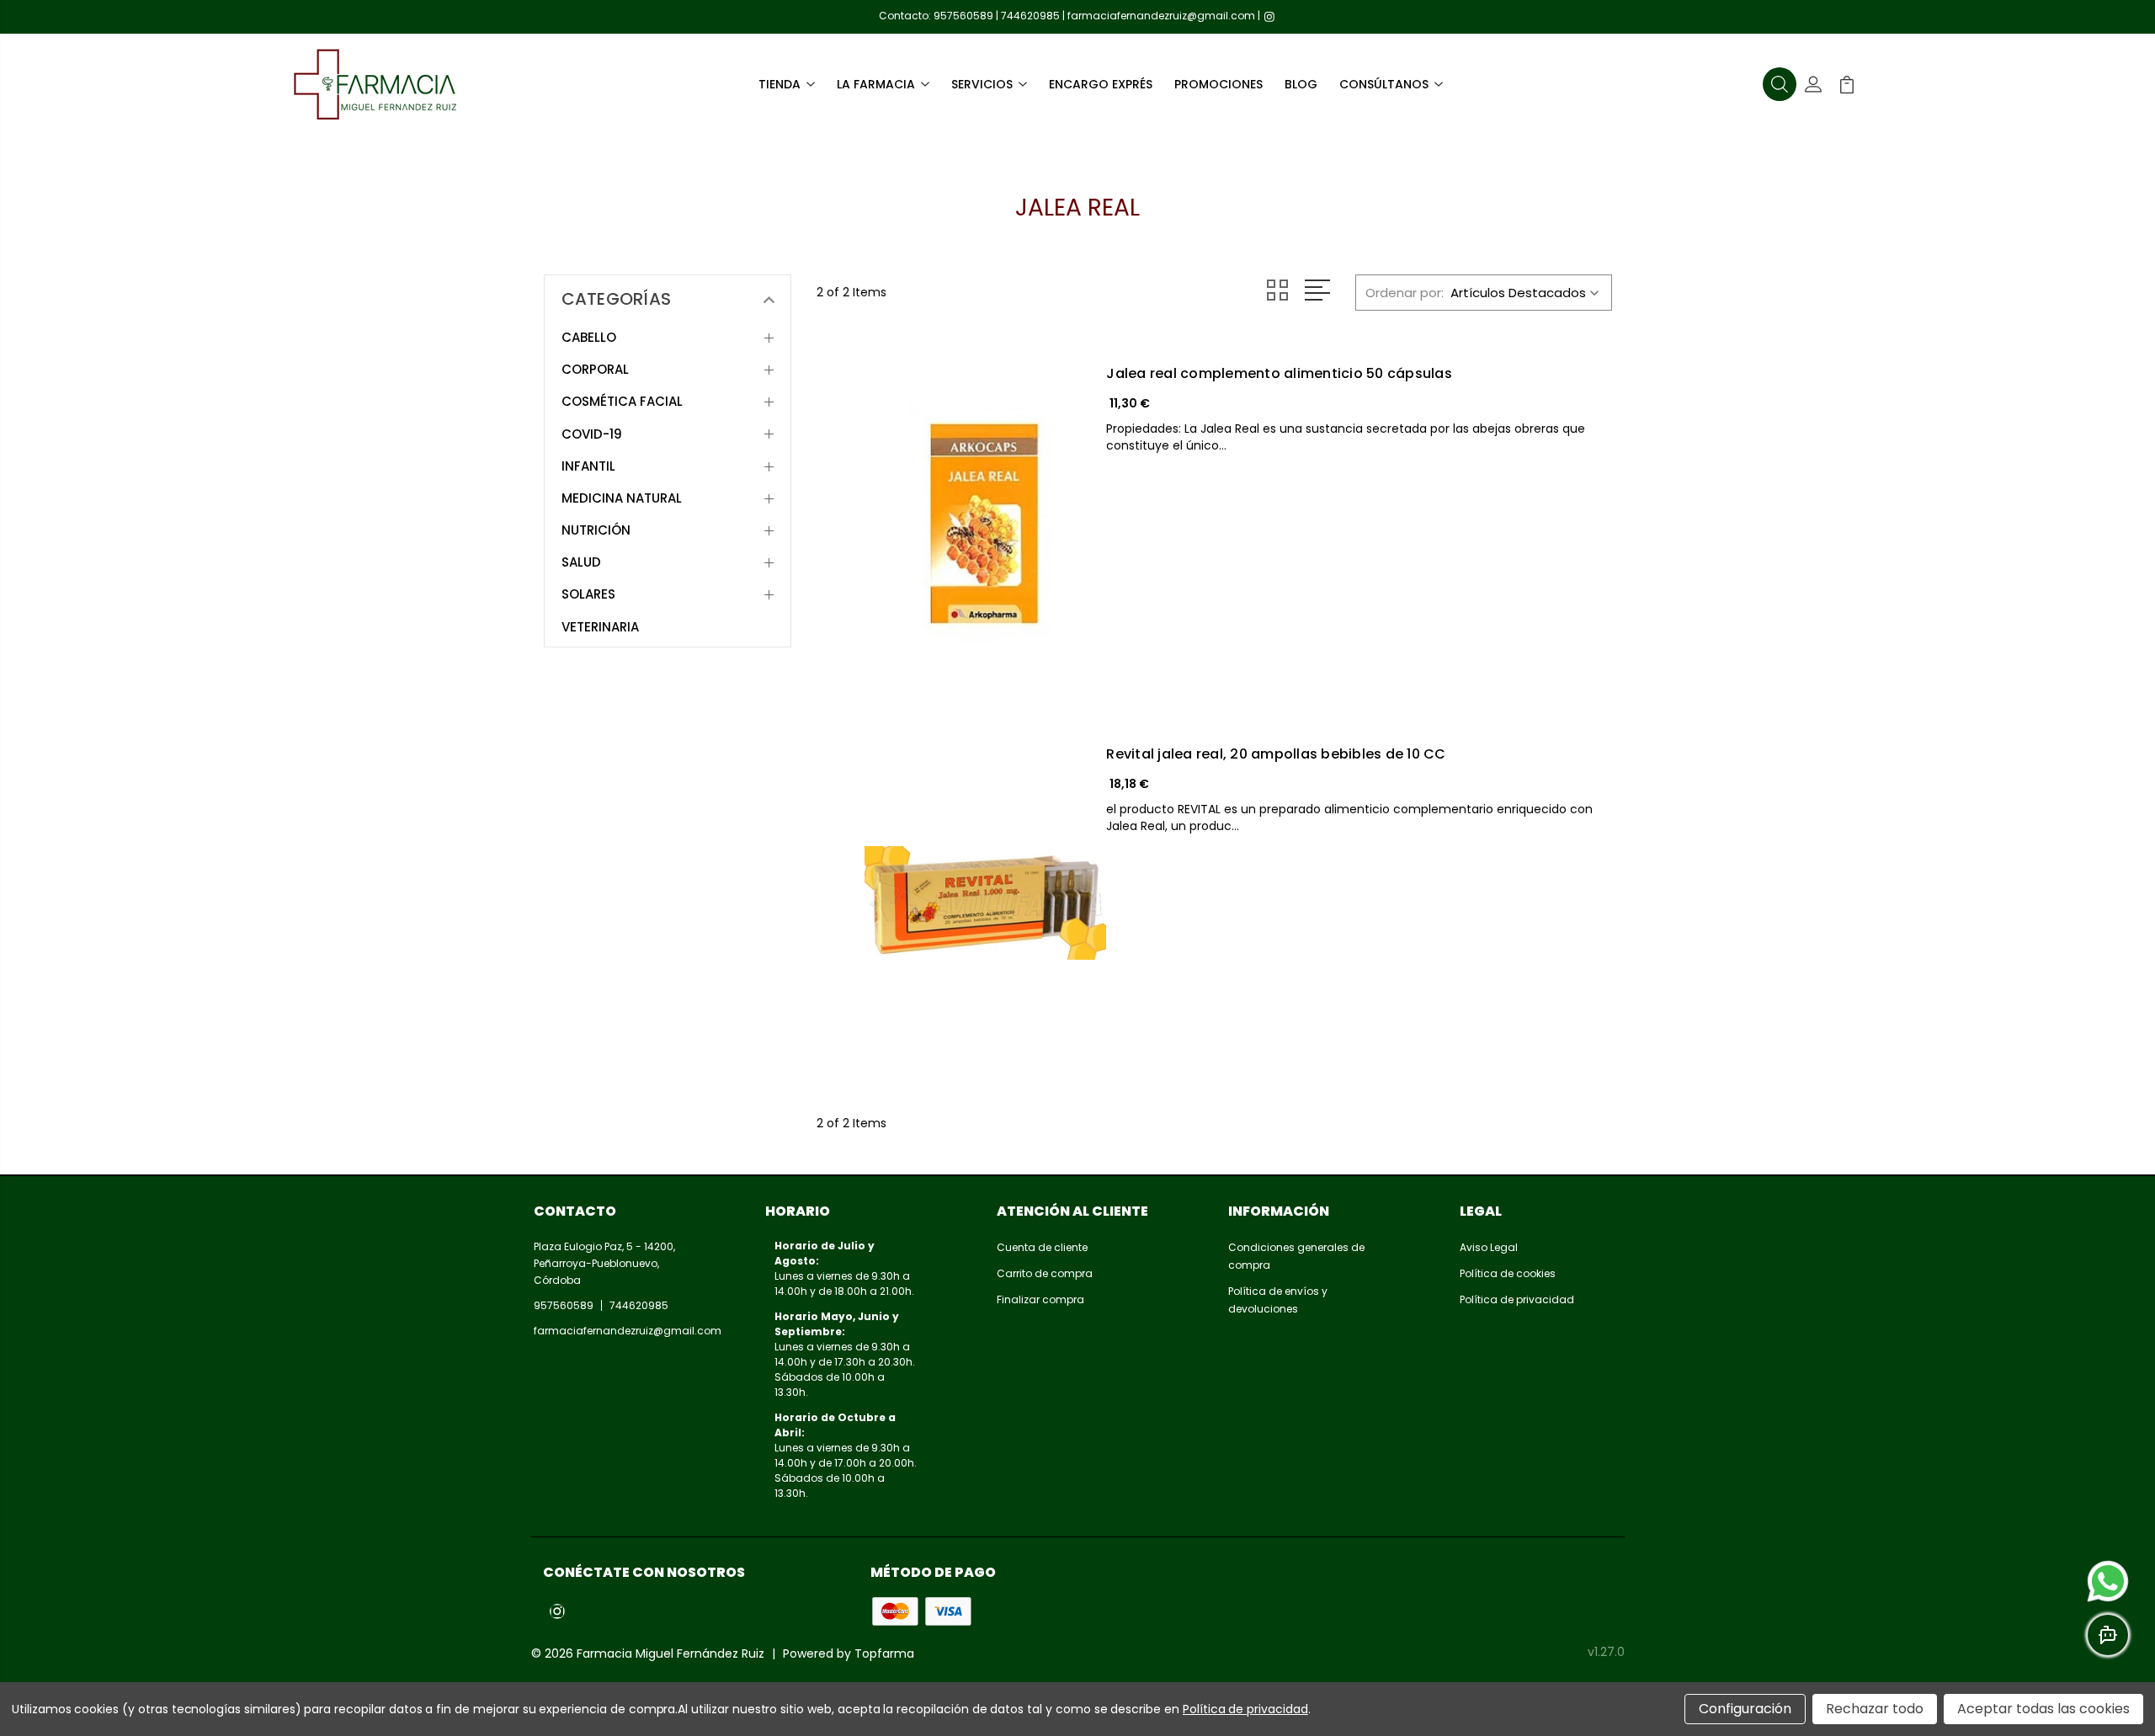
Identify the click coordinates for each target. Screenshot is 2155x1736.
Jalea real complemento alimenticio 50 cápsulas (1279, 374)
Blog (1301, 84)
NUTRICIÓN (596, 530)
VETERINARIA (600, 627)
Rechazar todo (1875, 1709)
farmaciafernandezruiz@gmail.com (1161, 16)
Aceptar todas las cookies (2043, 1709)
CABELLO (589, 338)
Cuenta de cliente (1042, 1247)
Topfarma (884, 1653)
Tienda (780, 84)
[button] (1780, 84)
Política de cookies (1508, 1273)
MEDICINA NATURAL (622, 498)
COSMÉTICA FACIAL (622, 402)
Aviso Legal (1489, 1247)
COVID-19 (592, 434)
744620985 (1030, 16)
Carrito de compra (1045, 1273)
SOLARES (588, 594)
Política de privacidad (1517, 1299)
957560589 (963, 16)
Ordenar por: (1405, 293)
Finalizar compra (1040, 1299)
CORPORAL (595, 370)
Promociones (1219, 84)
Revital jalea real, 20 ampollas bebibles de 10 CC (1276, 754)
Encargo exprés (1101, 84)
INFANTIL (588, 466)
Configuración (1745, 1709)
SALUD (581, 562)
